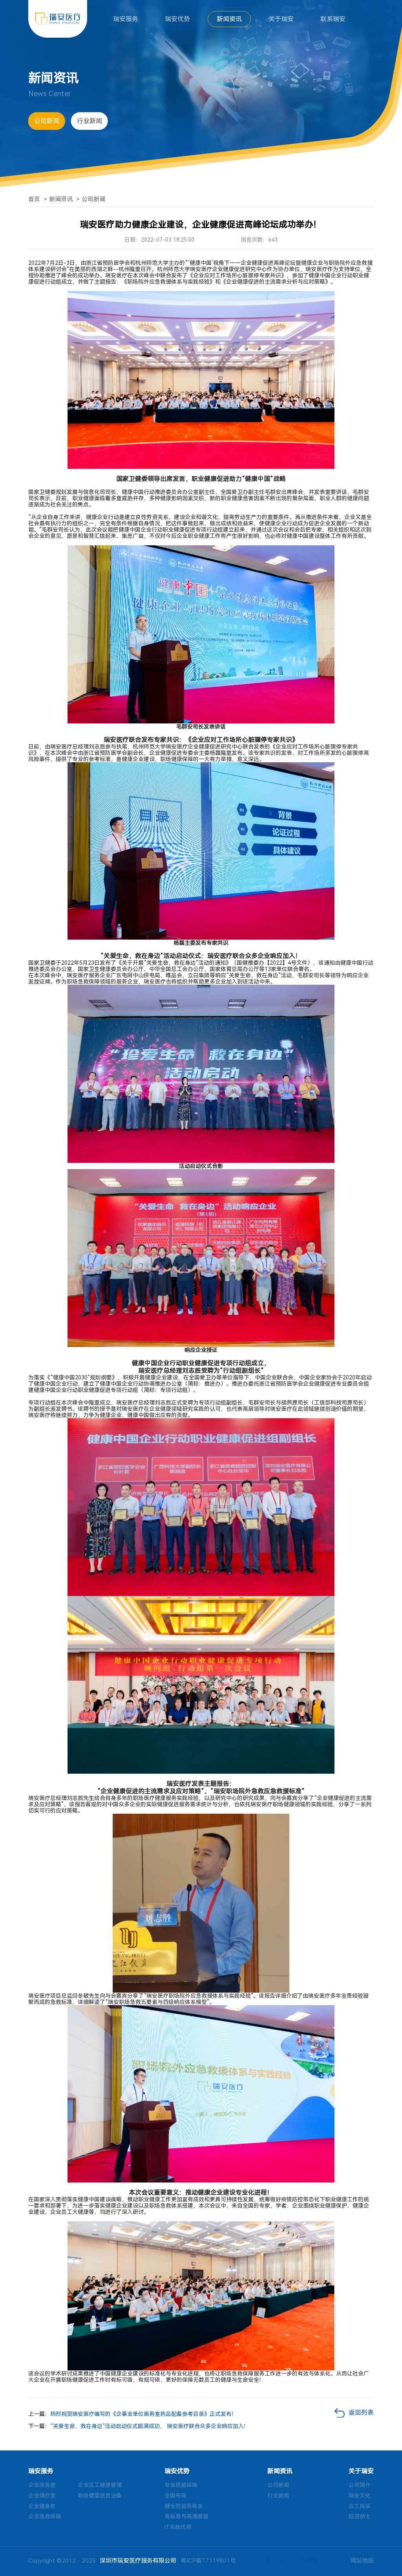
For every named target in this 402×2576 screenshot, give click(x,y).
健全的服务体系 (184, 2506)
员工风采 (360, 2506)
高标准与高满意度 (186, 2516)
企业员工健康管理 (100, 2485)
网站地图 (362, 2561)
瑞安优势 (177, 19)
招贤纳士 (360, 2516)
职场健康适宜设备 (100, 2496)
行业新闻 (90, 121)
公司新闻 (47, 121)
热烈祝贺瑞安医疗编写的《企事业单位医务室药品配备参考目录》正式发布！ (144, 2414)
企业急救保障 (45, 2516)
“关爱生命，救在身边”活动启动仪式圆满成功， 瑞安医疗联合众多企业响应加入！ (150, 2426)
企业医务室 (42, 2485)
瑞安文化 (360, 2496)
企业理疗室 (42, 2496)
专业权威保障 (181, 2485)
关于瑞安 (281, 19)
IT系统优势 (178, 2527)
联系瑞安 (333, 19)
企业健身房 (42, 2506)
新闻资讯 (229, 19)
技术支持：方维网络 (293, 2561)
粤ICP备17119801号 (208, 2561)
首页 (34, 199)
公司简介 (360, 2485)
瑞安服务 (126, 19)
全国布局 (175, 2496)
